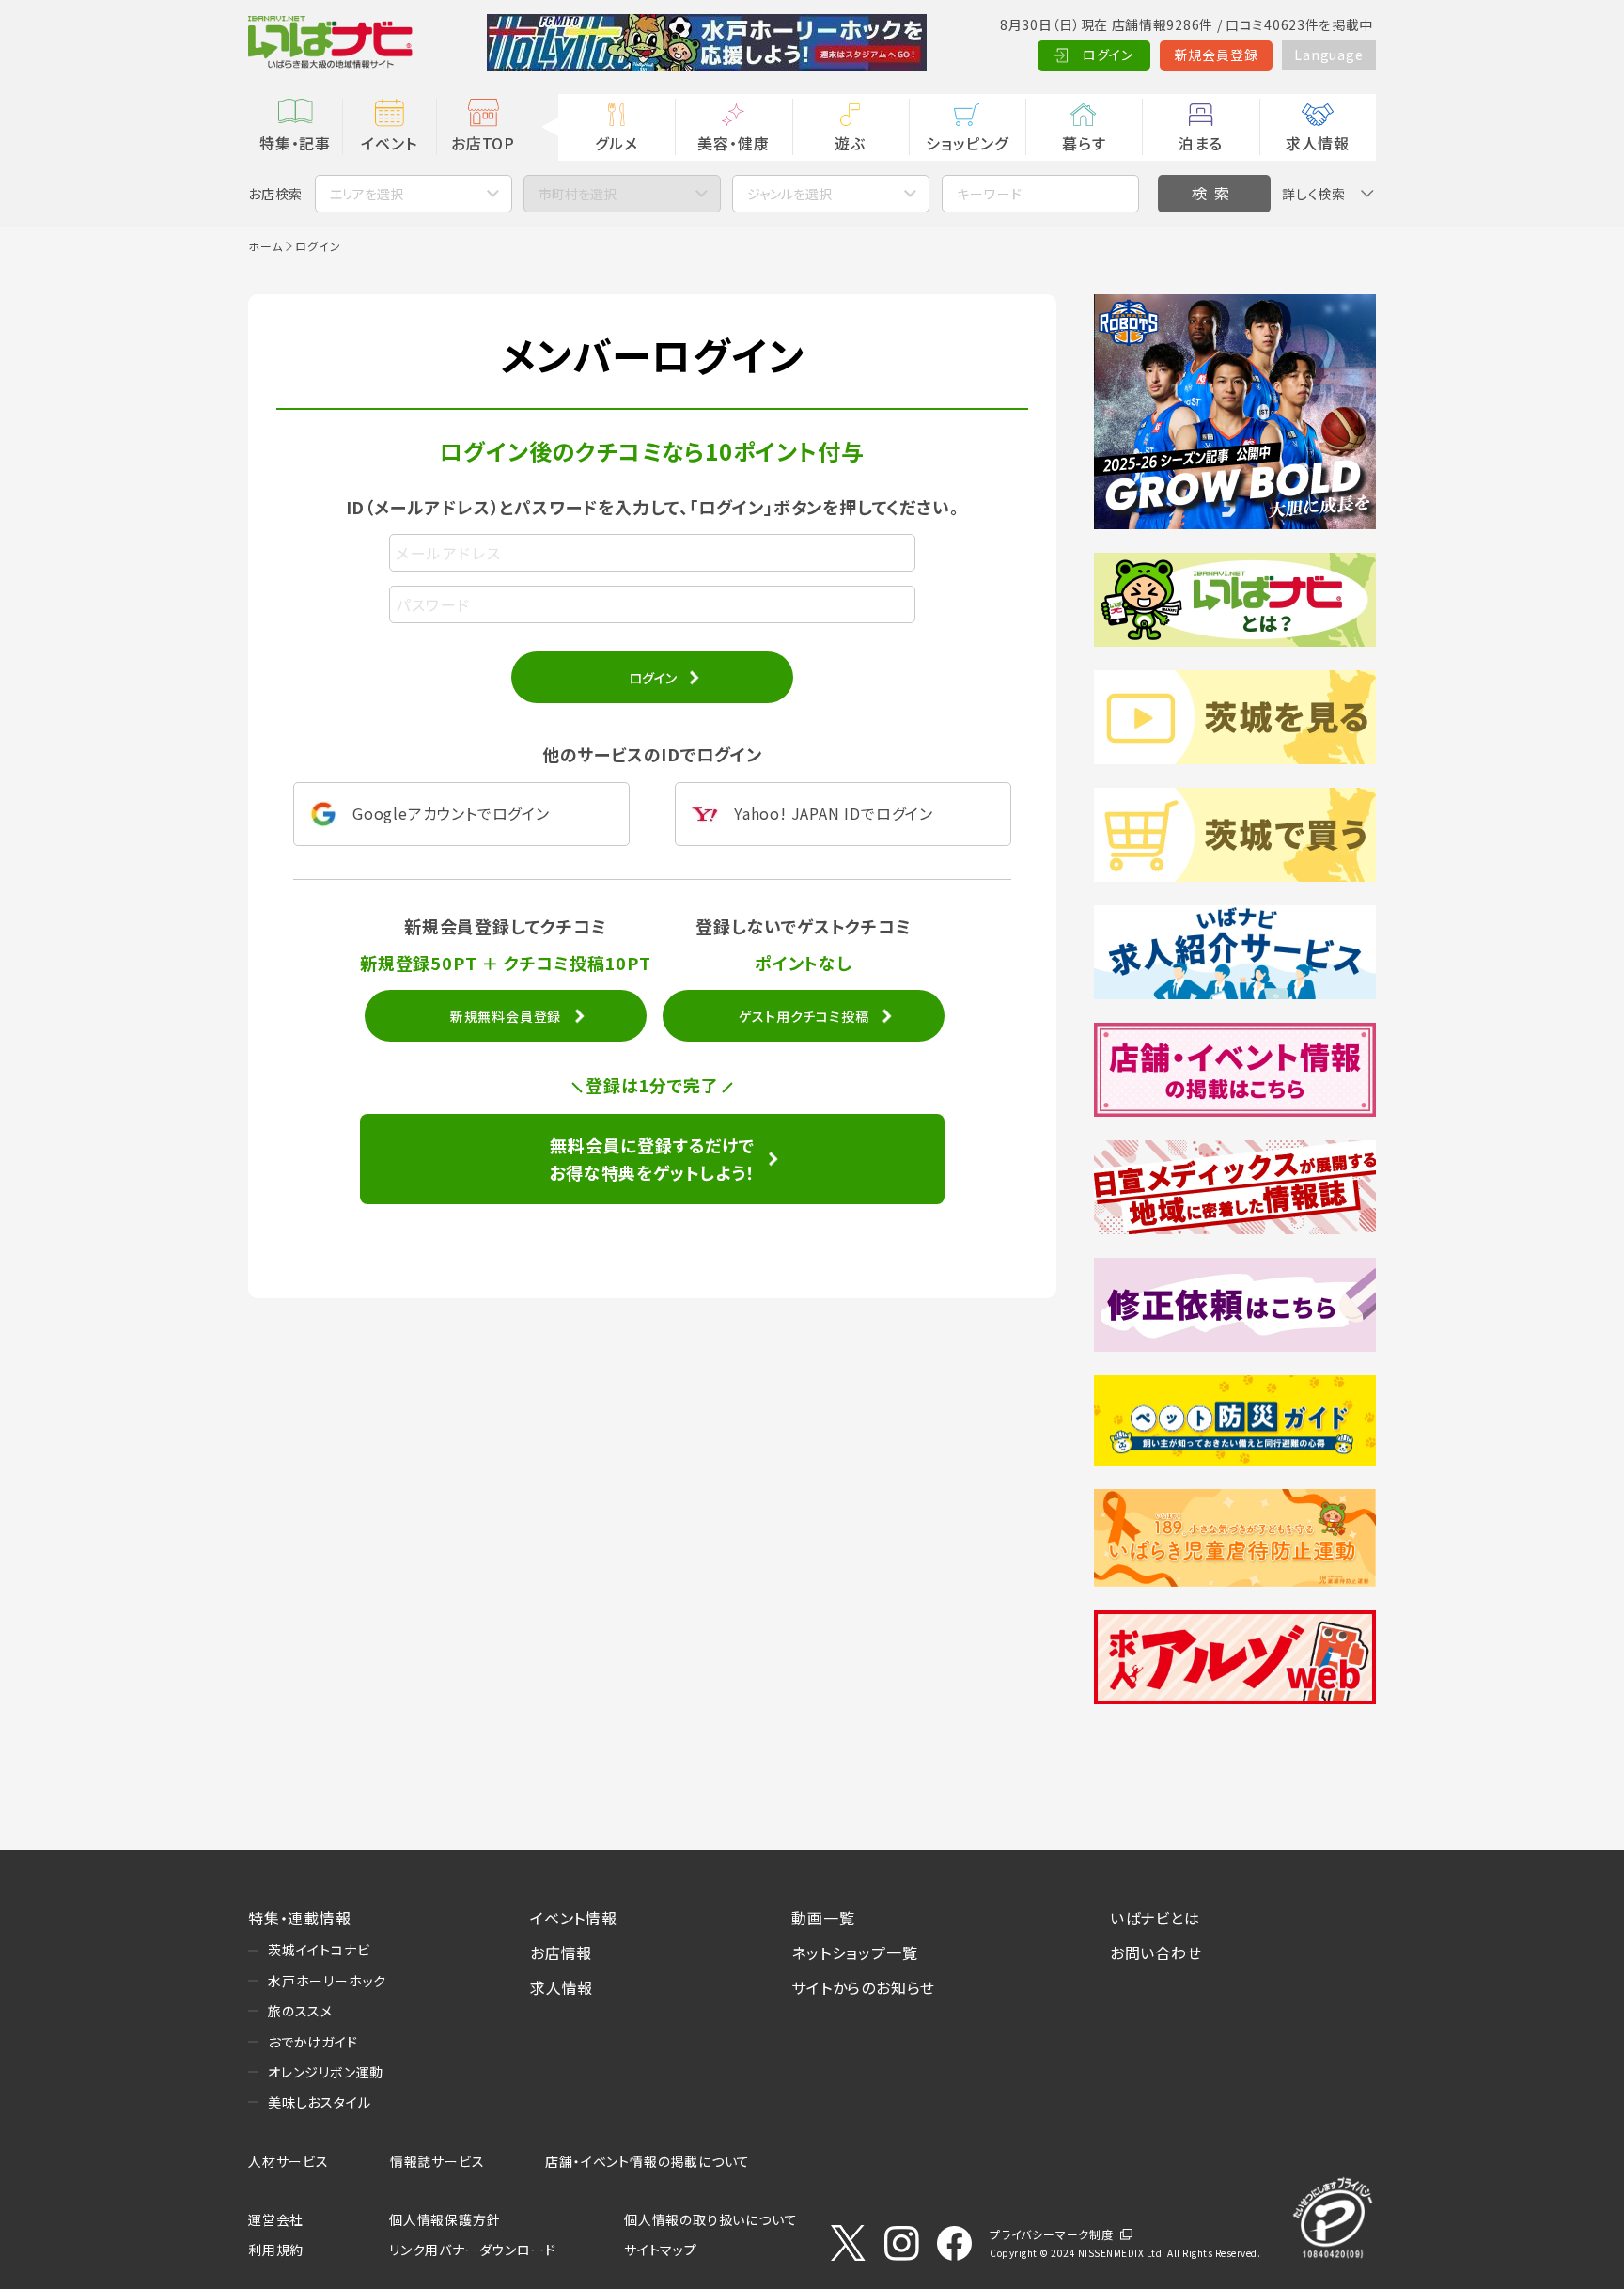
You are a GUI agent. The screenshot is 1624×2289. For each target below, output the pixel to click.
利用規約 (276, 2250)
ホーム (265, 246)
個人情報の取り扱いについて (710, 2219)
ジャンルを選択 (789, 194)
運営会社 (276, 2219)
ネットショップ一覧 (854, 1952)
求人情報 (1317, 143)
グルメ (616, 143)
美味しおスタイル (319, 2102)
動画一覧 (823, 1918)
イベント (389, 143)
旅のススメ (300, 2011)
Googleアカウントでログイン (451, 813)
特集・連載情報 (300, 1918)
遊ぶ (850, 143)
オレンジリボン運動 (326, 2072)
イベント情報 (574, 1918)
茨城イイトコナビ (319, 1950)
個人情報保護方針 (445, 2219)
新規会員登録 (1217, 55)
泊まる (1201, 143)
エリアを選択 (367, 194)
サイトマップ (661, 2250)
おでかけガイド (313, 2042)
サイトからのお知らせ (863, 1987)
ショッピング (967, 143)
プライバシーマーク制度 (1052, 2234)
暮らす (1084, 143)
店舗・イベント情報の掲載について (648, 2161)
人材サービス (289, 2161)
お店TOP (483, 143)
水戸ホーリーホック (327, 1981)
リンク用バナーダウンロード (472, 2250)
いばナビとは (1155, 1918)
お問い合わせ (1156, 1952)
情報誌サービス (437, 2161)
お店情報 (561, 1952)
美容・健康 (733, 143)
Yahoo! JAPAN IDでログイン (834, 813)
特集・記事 (295, 143)
